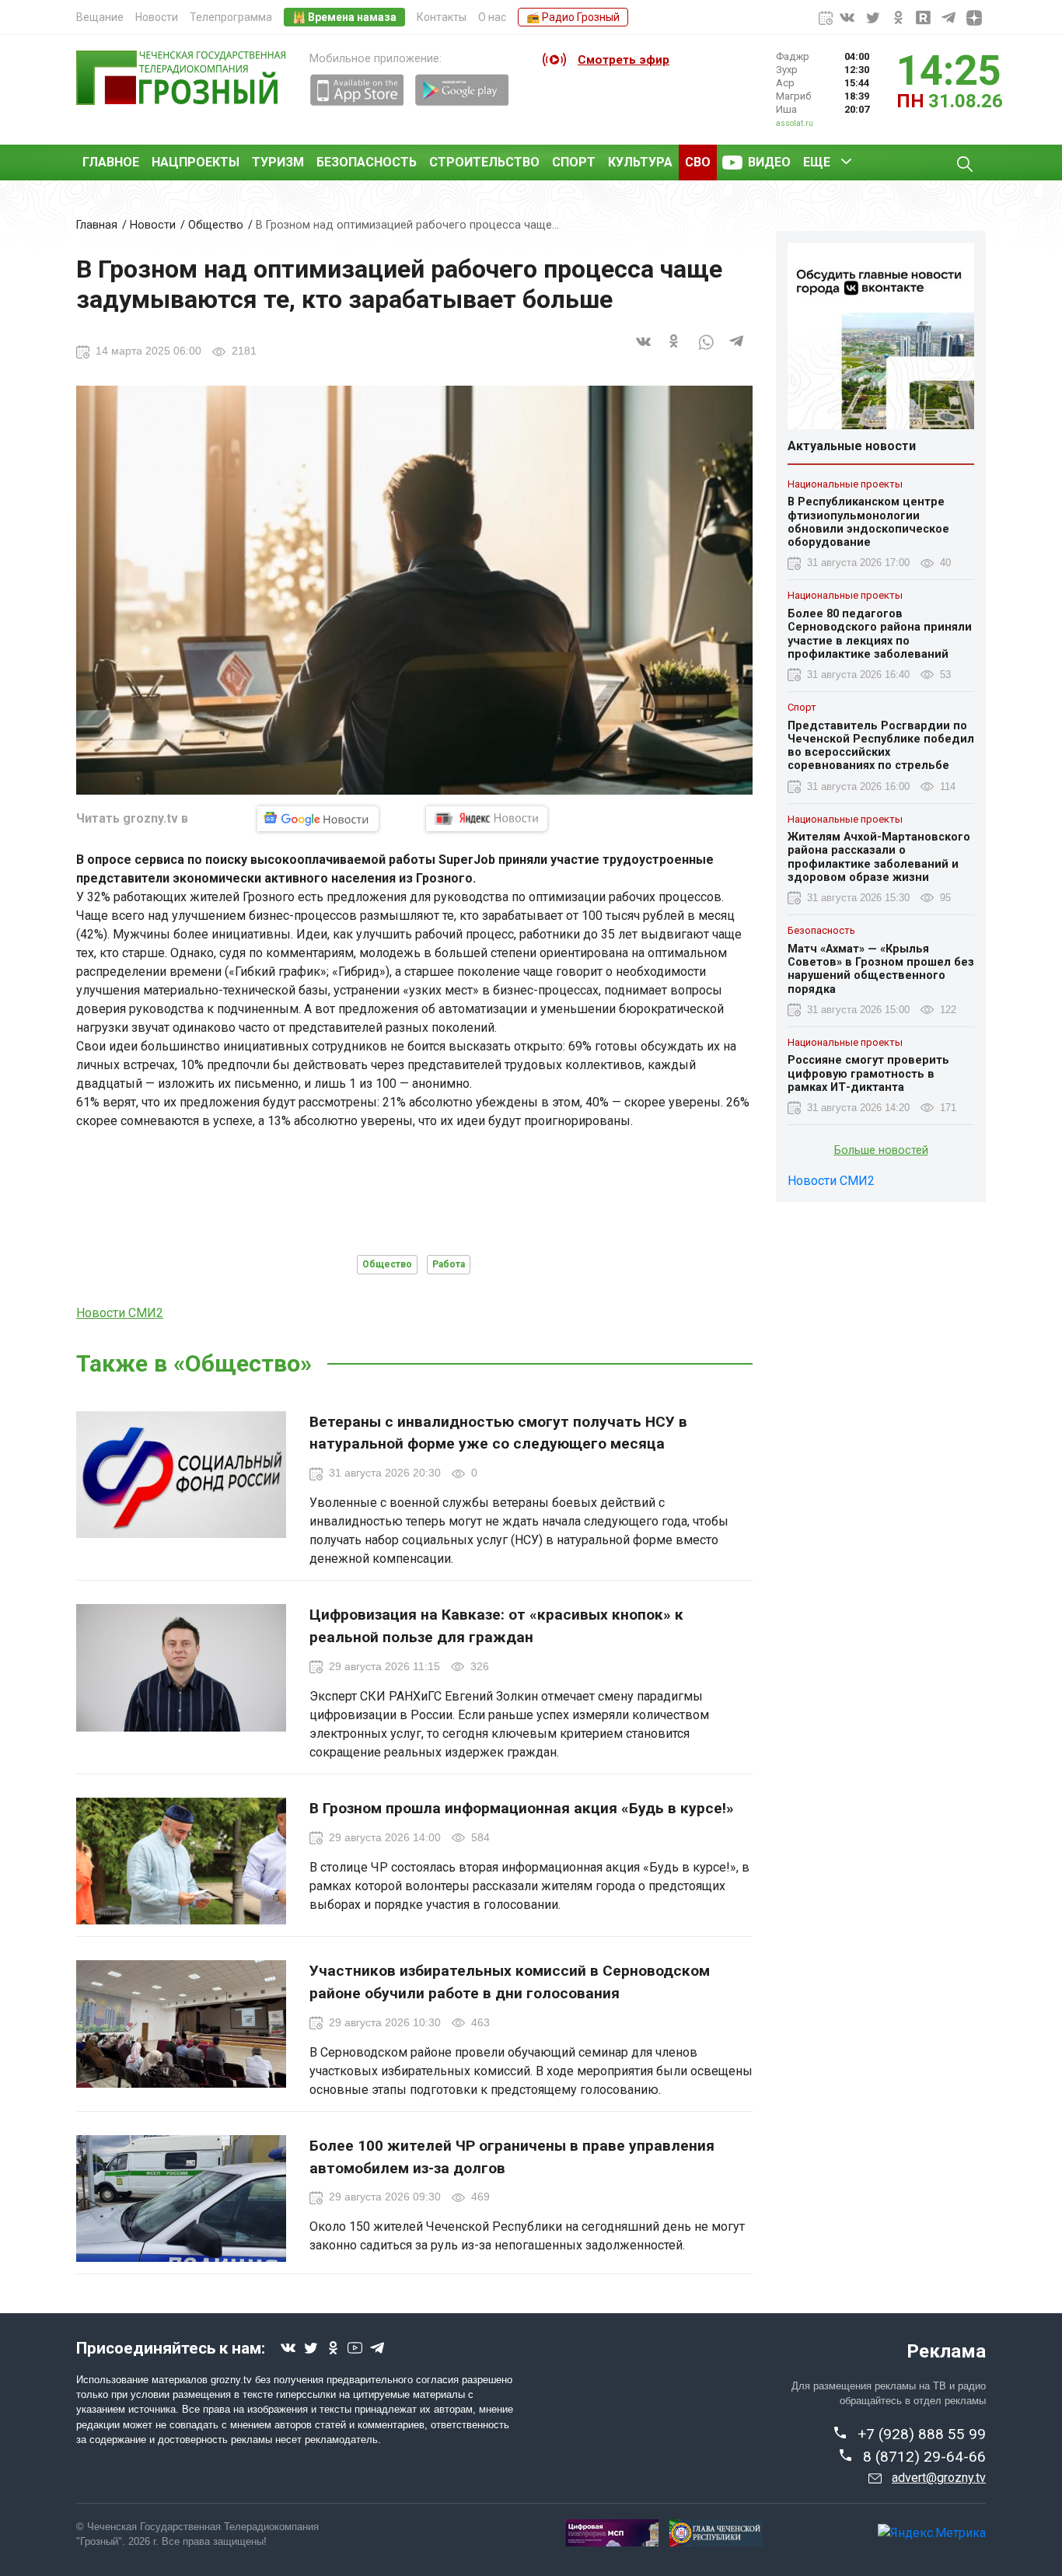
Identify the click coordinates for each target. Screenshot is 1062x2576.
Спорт (574, 162)
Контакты (442, 17)
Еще (817, 162)
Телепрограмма (231, 17)
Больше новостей (881, 1151)
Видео (769, 162)
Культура (640, 162)
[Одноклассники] (675, 350)
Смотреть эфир (624, 60)
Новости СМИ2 (120, 1313)
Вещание (100, 17)
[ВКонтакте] (644, 350)
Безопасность (367, 162)
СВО (698, 162)
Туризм (278, 162)
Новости (157, 17)
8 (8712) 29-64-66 (924, 2457)
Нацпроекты (196, 162)
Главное (111, 162)
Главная (97, 225)
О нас (492, 17)
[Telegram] (737, 350)
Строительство (484, 162)
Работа (449, 1264)
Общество (216, 225)
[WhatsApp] (706, 350)
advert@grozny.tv (939, 2478)
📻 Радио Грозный (573, 17)
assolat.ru (795, 123)
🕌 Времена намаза (344, 17)
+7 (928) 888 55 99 (922, 2434)
